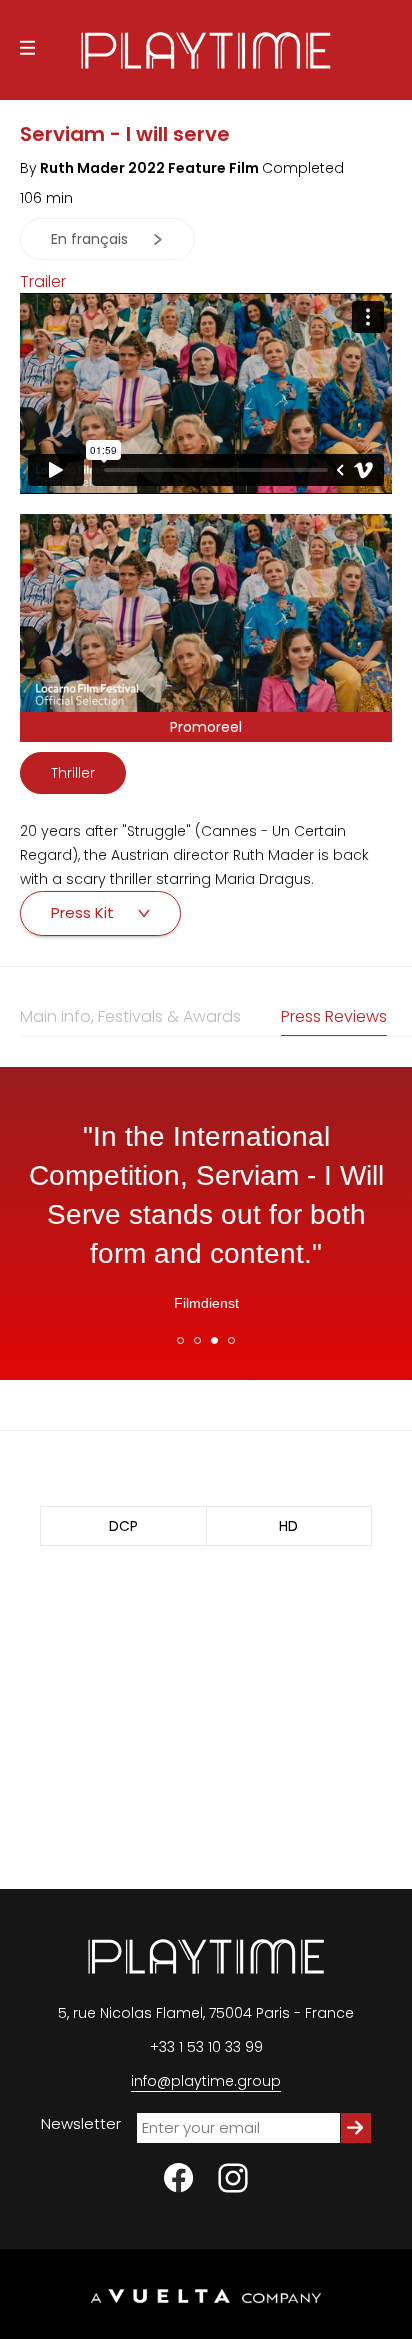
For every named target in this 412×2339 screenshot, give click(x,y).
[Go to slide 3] (214, 1340)
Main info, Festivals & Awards (130, 1016)
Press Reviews (334, 1016)
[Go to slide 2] (197, 1340)
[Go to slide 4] (231, 1340)
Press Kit (84, 912)
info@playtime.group (206, 2081)
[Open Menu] (27, 50)
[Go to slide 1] (180, 1340)
